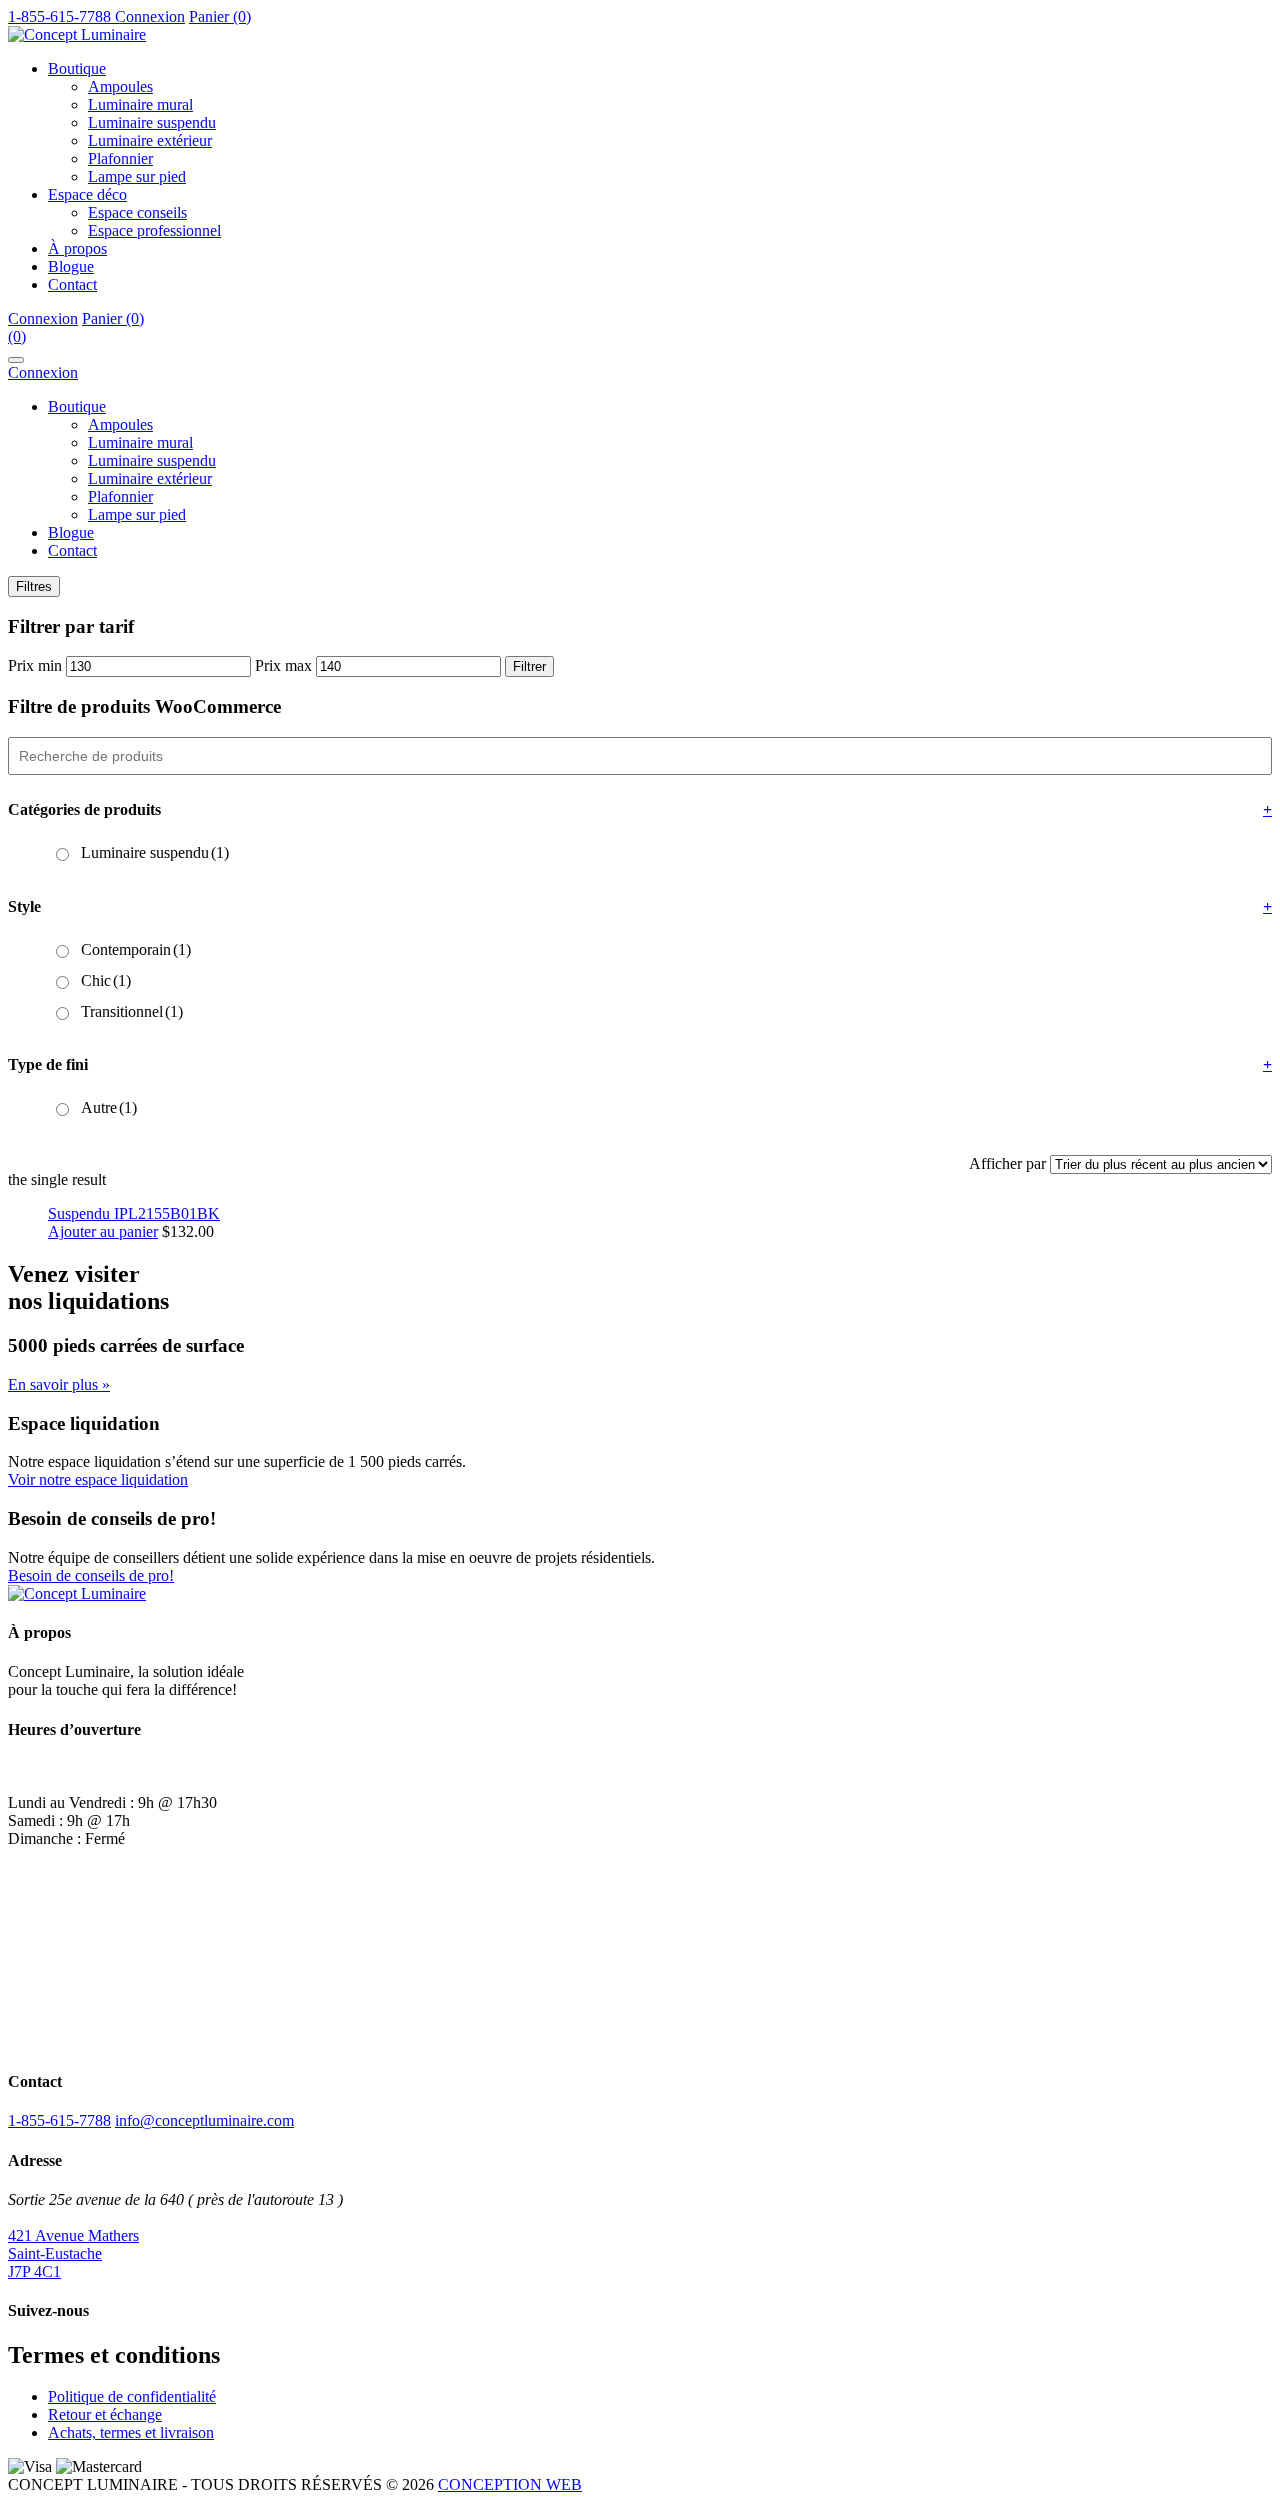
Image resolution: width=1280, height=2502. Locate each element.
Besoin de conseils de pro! (91, 1575)
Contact (72, 284)
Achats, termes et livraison (131, 2432)
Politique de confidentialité (132, 2396)
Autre (109, 1107)
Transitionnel (132, 1011)
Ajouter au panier (103, 1231)
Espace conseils (137, 212)
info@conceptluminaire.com (204, 2120)
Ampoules (120, 86)
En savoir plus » (59, 1384)
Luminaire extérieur (150, 140)
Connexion (150, 16)
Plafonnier (120, 158)
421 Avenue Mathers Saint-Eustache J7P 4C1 (73, 2253)
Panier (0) (220, 16)
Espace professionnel (154, 230)
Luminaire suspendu (152, 122)
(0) (17, 336)
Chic (106, 980)
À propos (77, 248)
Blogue (71, 266)
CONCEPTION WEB (510, 2484)
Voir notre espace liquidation (98, 1479)
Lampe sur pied (137, 176)
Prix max (283, 665)
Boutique (77, 68)
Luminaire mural (140, 104)
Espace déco (87, 194)
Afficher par (1007, 1163)
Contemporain (136, 949)
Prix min (35, 665)
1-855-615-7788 (59, 2120)
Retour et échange (105, 2414)
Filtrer (529, 666)
